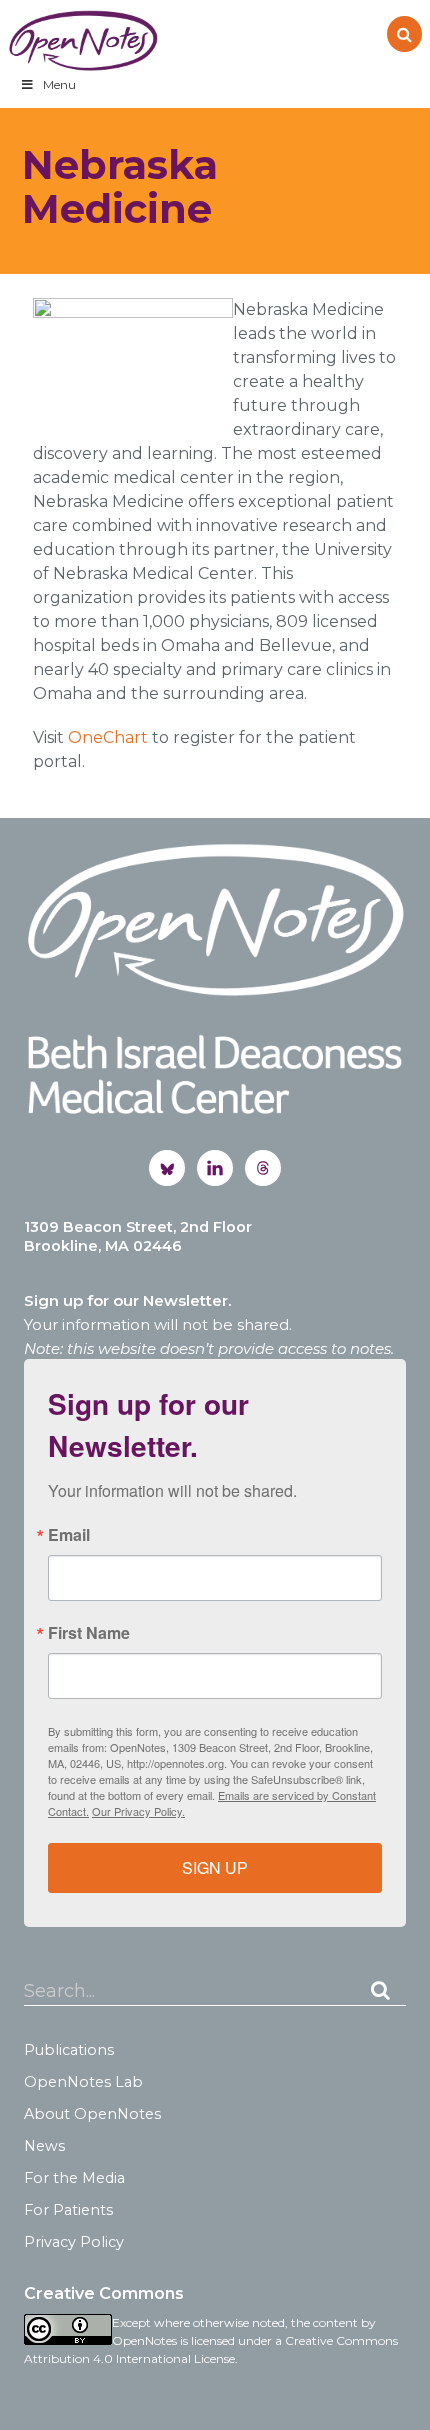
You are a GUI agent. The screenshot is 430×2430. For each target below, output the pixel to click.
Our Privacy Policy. (138, 1811)
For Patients (68, 2210)
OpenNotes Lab (83, 2082)
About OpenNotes (92, 2114)
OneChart (108, 737)
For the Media (74, 2178)
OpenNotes (83, 40)
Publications (69, 2050)
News (44, 2146)
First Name (89, 1633)
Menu (59, 84)
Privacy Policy (74, 2242)
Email (69, 1535)
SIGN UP (215, 1867)
